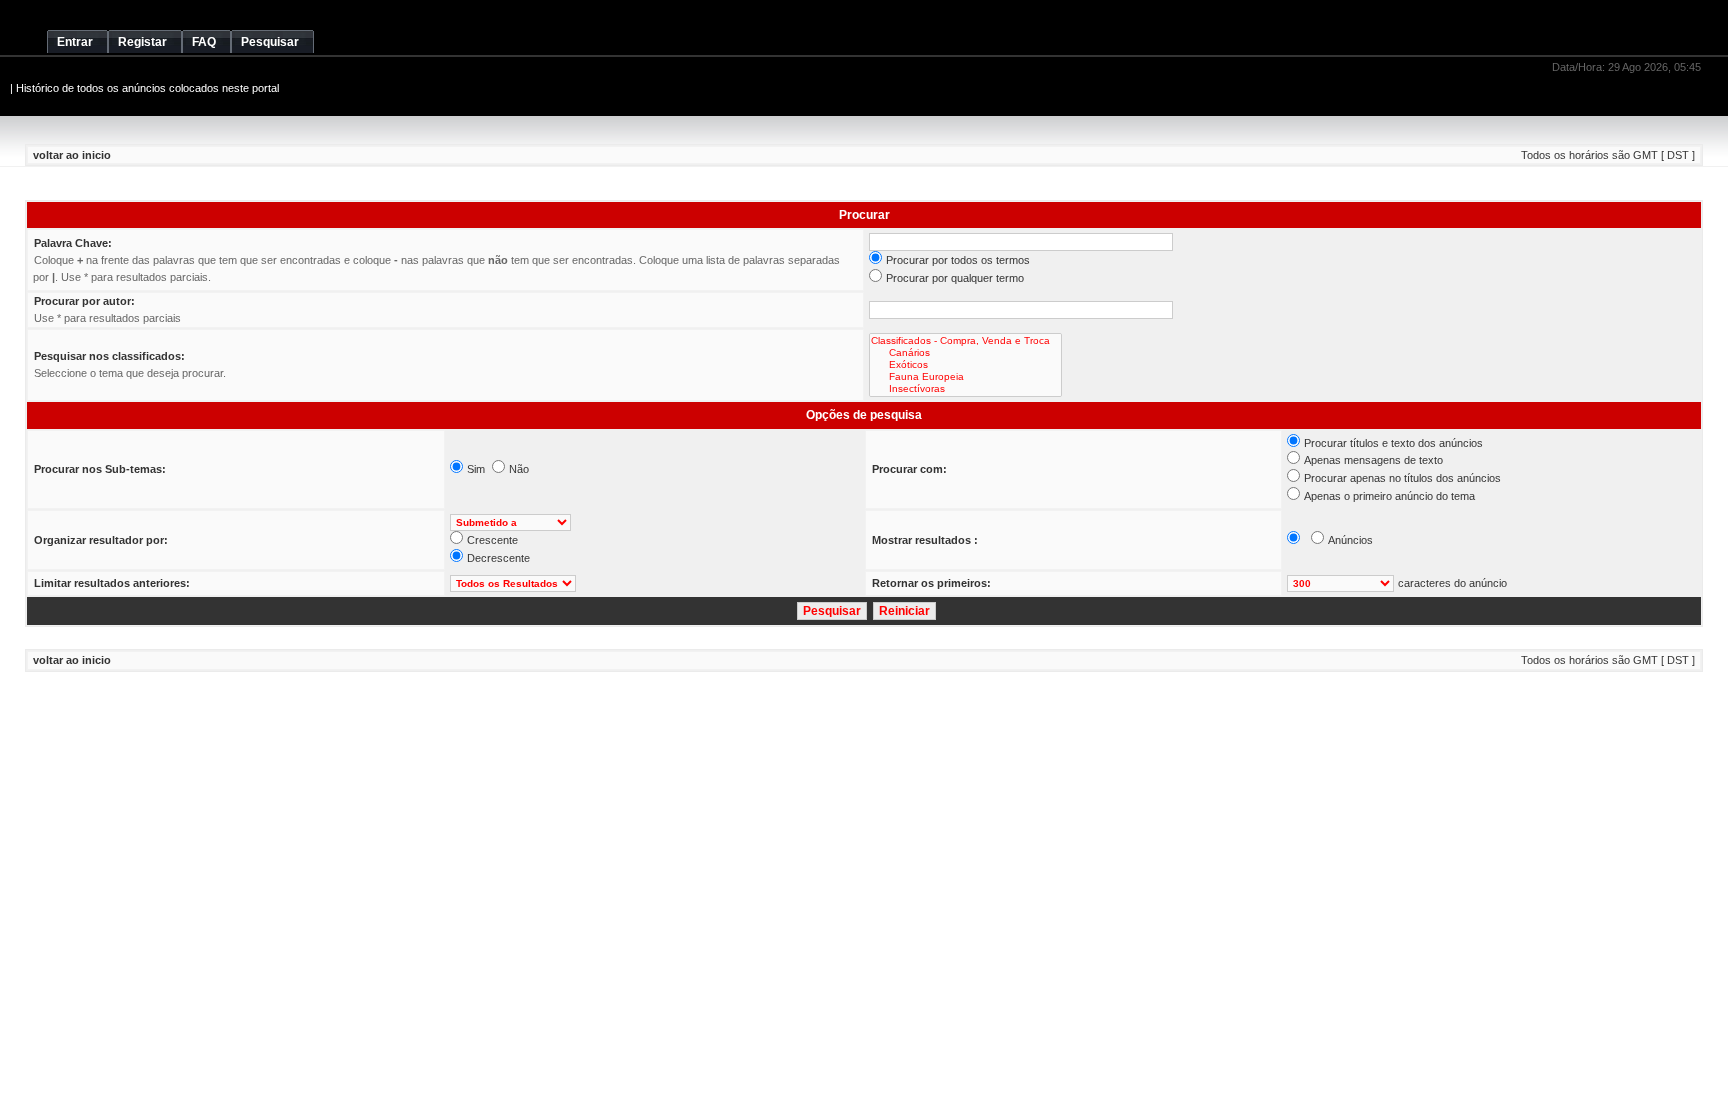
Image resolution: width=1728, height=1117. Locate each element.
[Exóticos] (965, 365)
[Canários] (965, 353)
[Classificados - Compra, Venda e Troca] (965, 341)
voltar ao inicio (72, 155)
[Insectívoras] (965, 389)
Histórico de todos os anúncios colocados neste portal (147, 88)
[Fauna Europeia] (965, 377)
